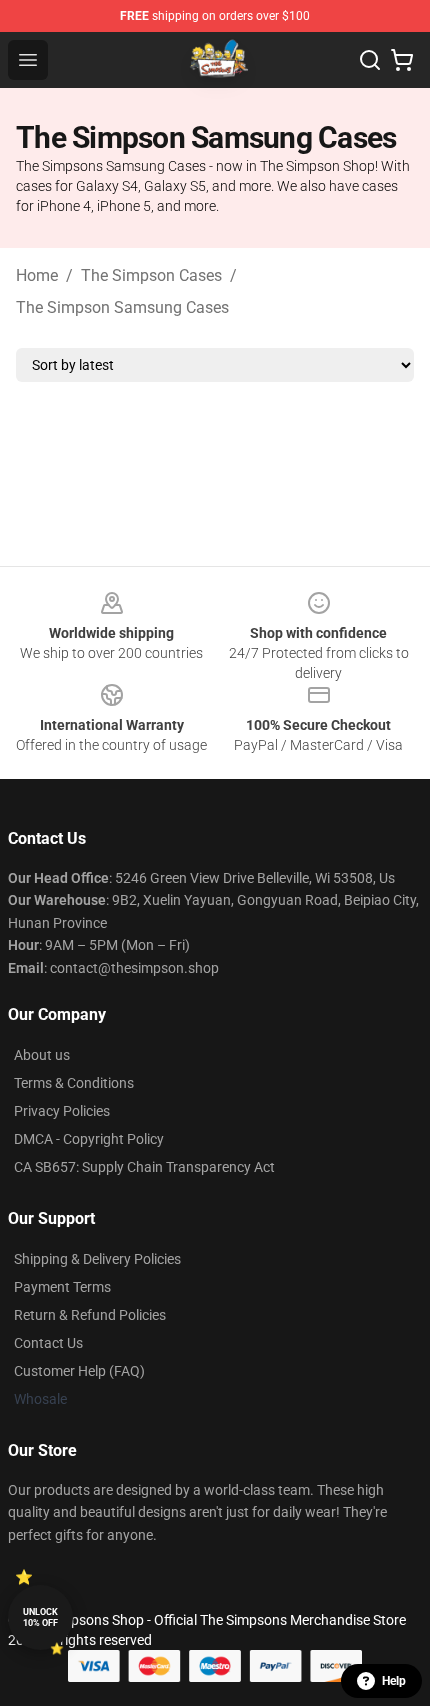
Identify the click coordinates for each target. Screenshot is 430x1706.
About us (42, 1055)
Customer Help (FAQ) (79, 1371)
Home (37, 275)
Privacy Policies (62, 1111)
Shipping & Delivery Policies (97, 1259)
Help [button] (394, 1681)
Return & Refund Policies (90, 1315)
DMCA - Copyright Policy (89, 1139)
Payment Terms (62, 1287)
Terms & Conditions (74, 1083)
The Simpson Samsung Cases (122, 307)
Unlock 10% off (40, 1617)
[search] (370, 60)
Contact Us (48, 1343)
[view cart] (402, 60)
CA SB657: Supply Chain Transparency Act (144, 1167)
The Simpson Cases (151, 275)
